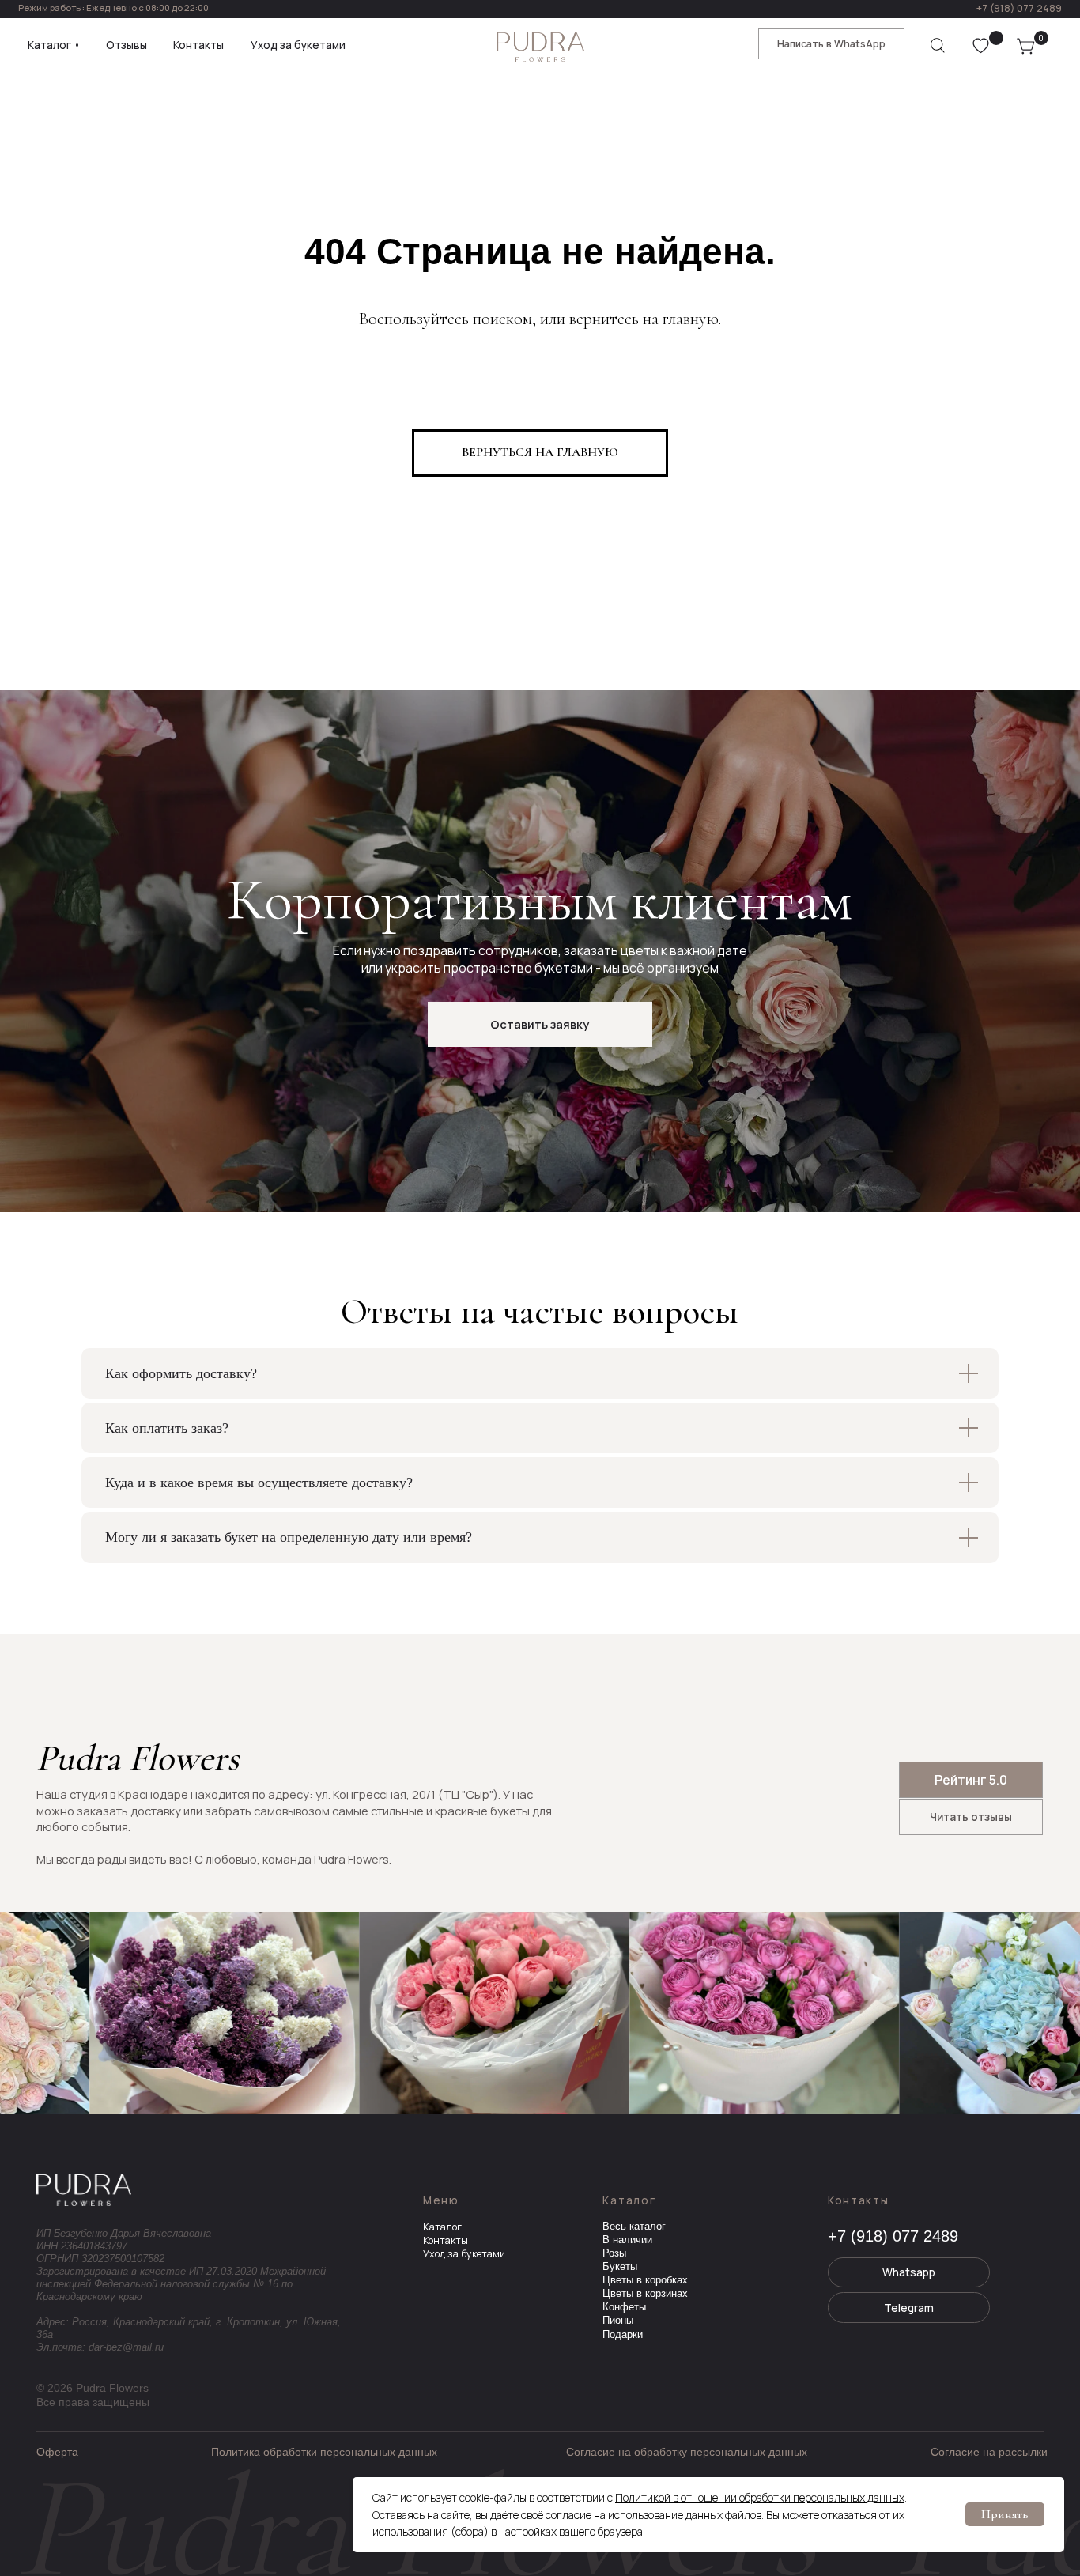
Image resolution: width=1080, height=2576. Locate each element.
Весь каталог (634, 2227)
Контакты (446, 2240)
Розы (614, 2253)
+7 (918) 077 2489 (1019, 8)
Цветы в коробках (645, 2280)
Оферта (57, 2452)
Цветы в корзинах (645, 2294)
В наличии (627, 2240)
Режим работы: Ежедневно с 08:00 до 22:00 (113, 8)
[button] (540, 1024)
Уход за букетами (464, 2254)
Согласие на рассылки (989, 2452)
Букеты (620, 2267)
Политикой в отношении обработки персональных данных (760, 2497)
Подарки (623, 2335)
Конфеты (624, 2307)
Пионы (618, 2321)
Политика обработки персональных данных (324, 2452)
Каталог (442, 2227)
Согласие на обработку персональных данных (687, 2452)
